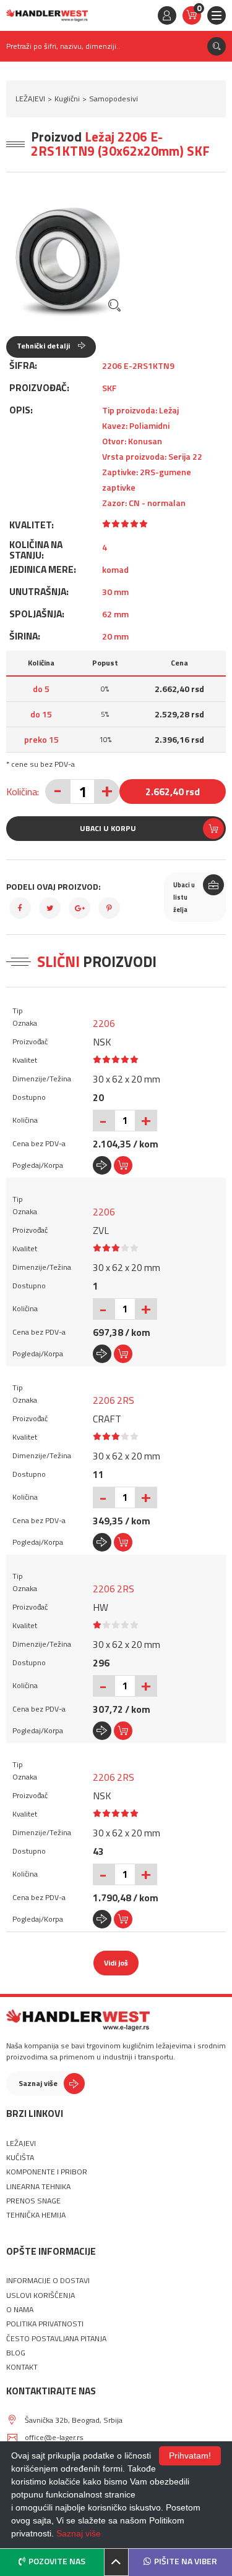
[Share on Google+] (79, 908)
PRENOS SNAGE (33, 2201)
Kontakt (22, 2367)
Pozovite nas (57, 2561)
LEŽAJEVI (30, 99)
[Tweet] (50, 908)
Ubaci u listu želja (184, 897)
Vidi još (116, 1963)
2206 (104, 1023)
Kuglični (67, 99)
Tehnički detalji (44, 346)
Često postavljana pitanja (56, 2339)
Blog (16, 2353)
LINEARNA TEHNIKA (38, 2187)
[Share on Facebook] (20, 908)
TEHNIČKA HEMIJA (36, 2215)
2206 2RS (114, 1400)
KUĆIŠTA (20, 2158)
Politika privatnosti (45, 2324)
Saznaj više (38, 2083)
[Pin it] (109, 908)
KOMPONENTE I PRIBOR (47, 2172)
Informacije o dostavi (48, 2281)
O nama (20, 2310)
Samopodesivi (114, 99)
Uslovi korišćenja (41, 2295)
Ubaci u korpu (108, 828)
